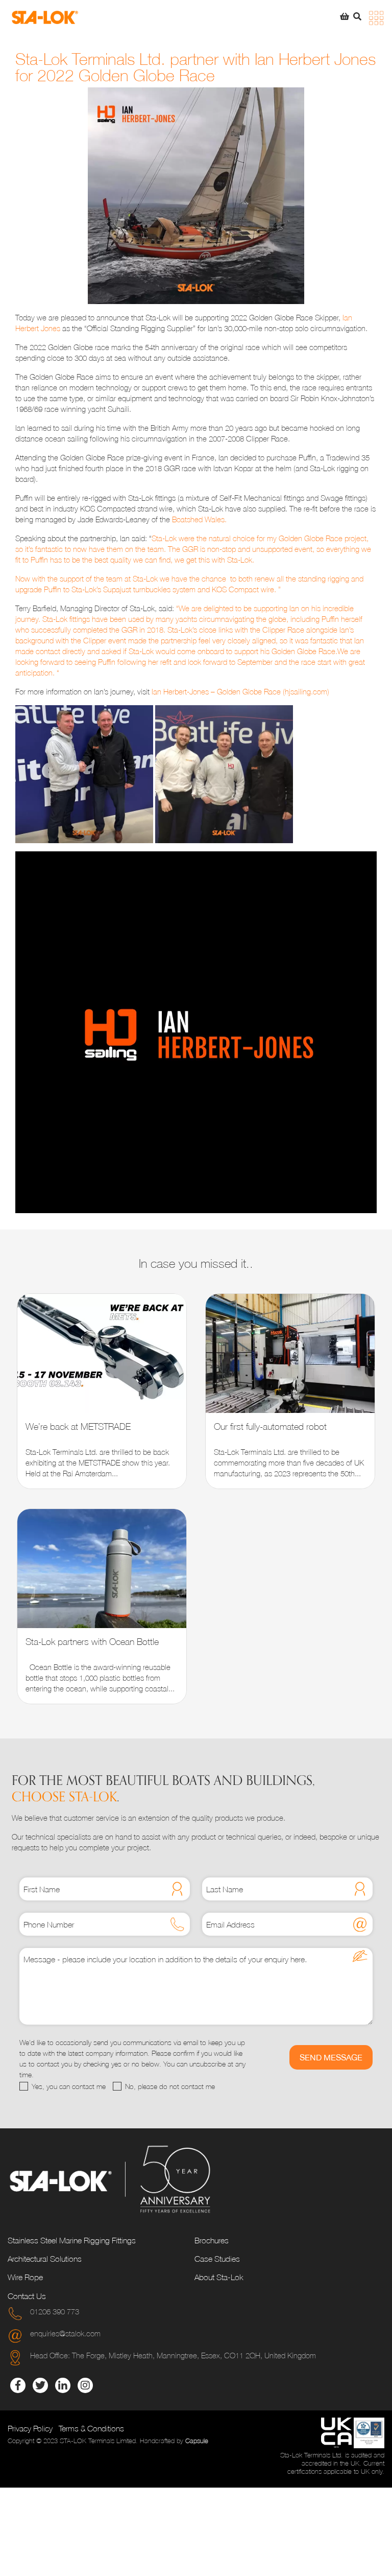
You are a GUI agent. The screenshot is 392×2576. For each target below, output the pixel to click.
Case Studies (217, 2259)
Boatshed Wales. (199, 519)
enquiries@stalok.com (65, 2333)
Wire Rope (25, 2277)
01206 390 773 (55, 2311)
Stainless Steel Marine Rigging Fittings (72, 2240)
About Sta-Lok (219, 2277)
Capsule (197, 2441)
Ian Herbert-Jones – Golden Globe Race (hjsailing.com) (240, 691)
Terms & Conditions (91, 2428)
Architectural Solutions (45, 2259)
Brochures (212, 2240)
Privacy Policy (30, 2428)
